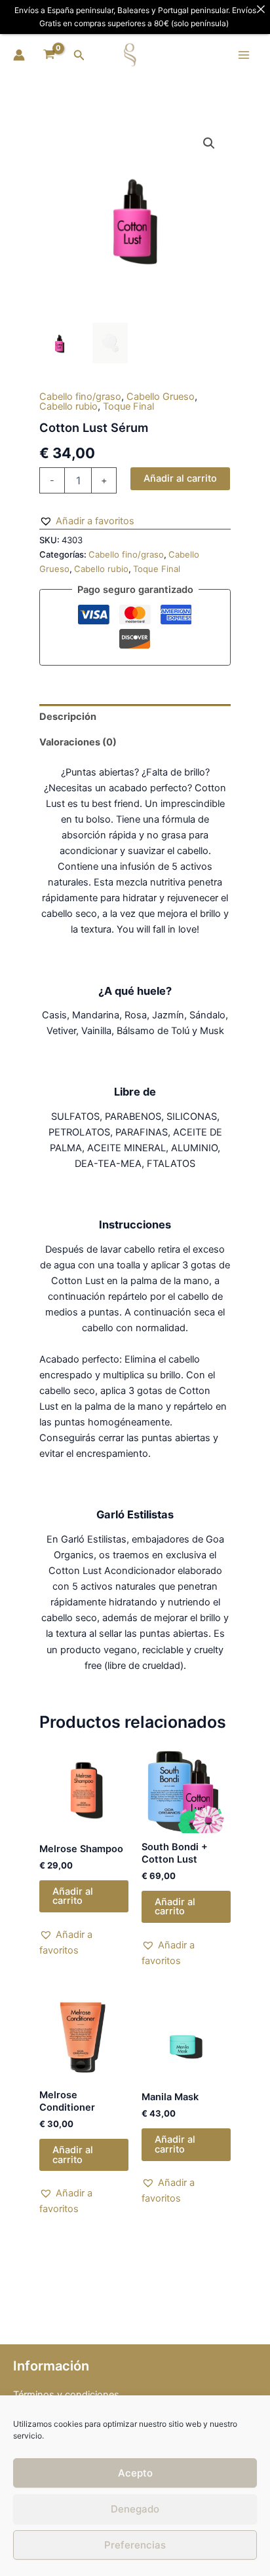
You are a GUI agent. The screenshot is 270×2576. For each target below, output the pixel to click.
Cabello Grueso (161, 397)
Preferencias (135, 2545)
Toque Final (128, 406)
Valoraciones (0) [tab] (78, 742)
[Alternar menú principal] (244, 55)
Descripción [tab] (68, 717)
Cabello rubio (68, 406)
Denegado (135, 2509)
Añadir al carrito (180, 478)
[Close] (261, 9)
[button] (79, 55)
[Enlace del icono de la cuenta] (19, 55)
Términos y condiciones (66, 2395)
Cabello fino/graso (80, 397)
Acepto (135, 2473)
